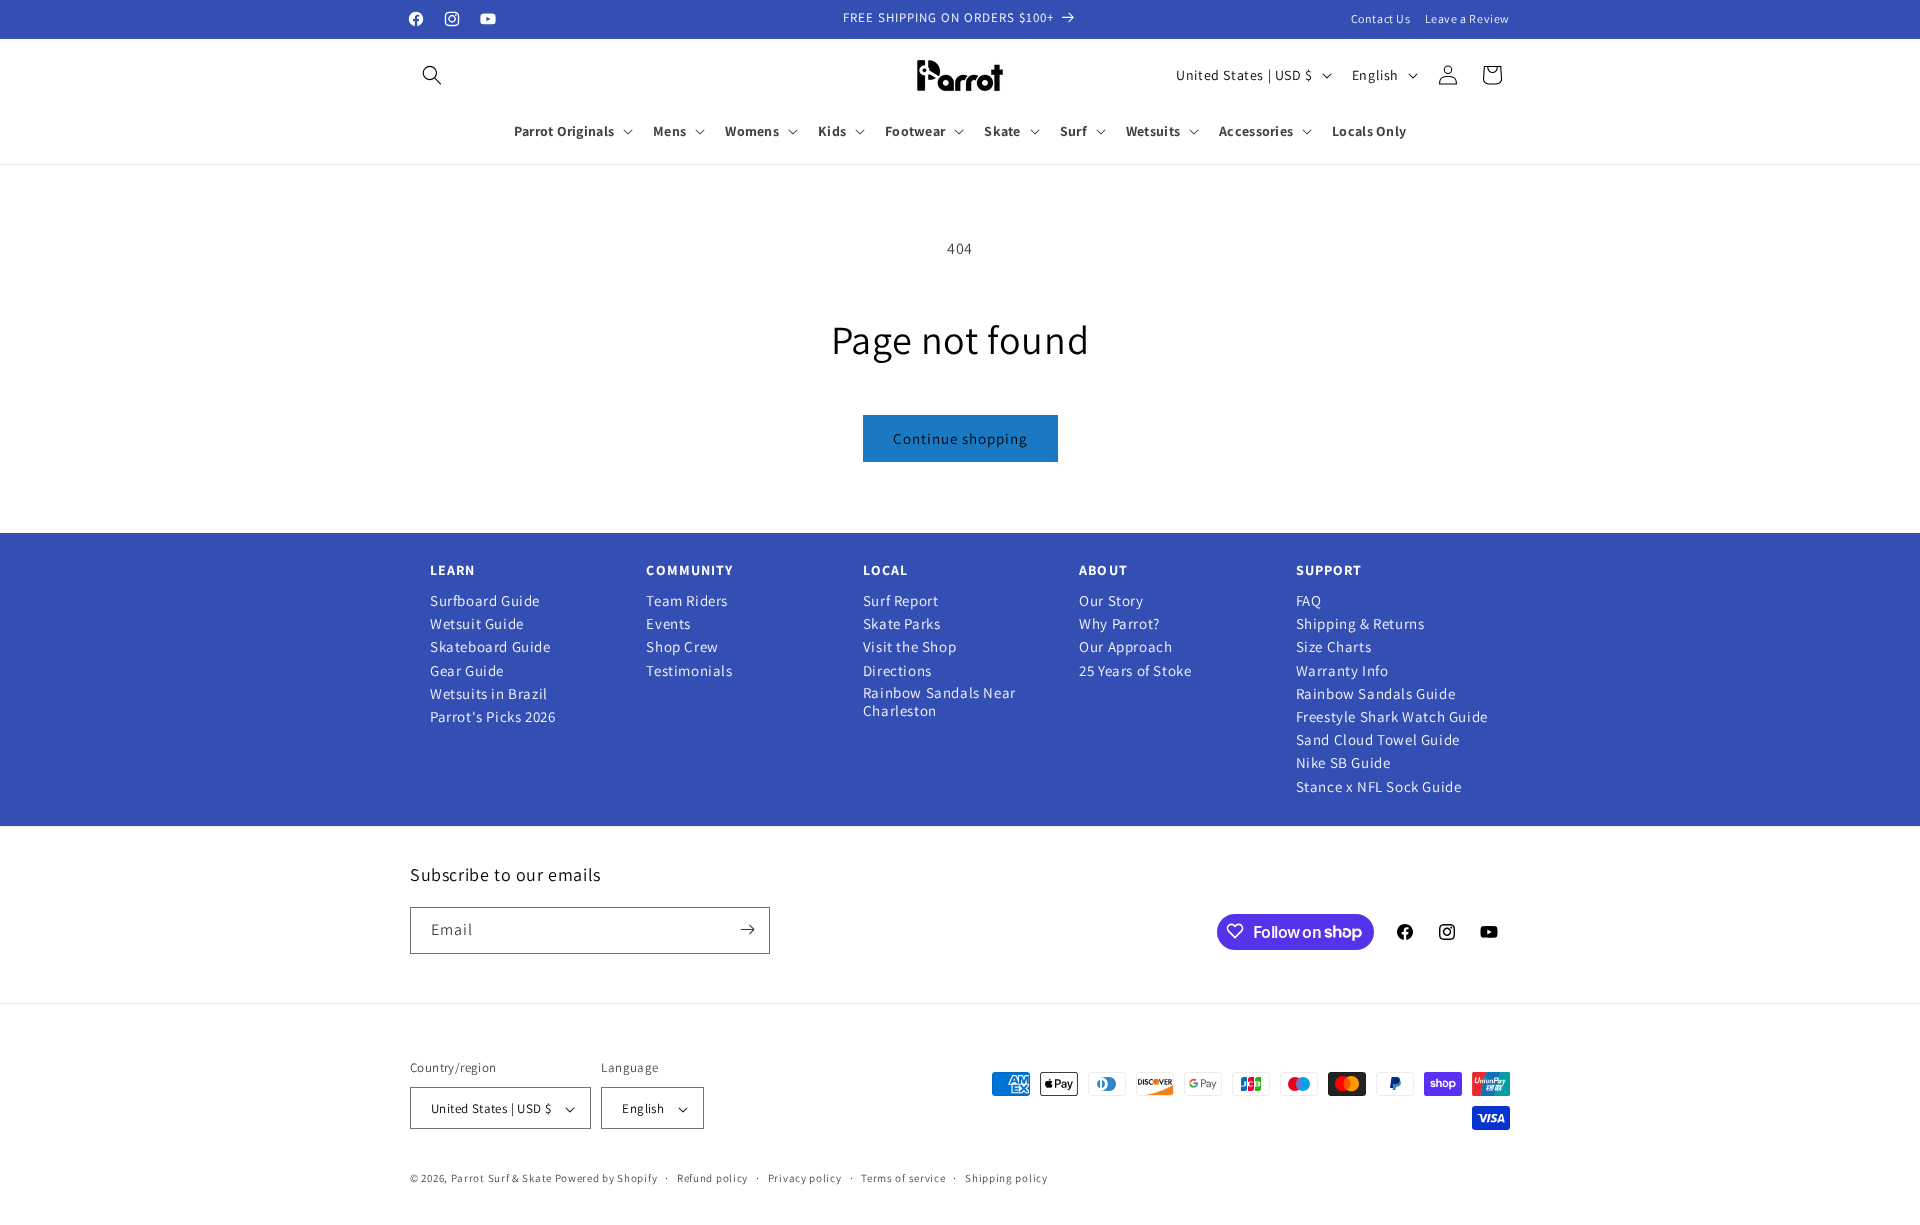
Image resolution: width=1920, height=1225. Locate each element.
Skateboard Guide (490, 647)
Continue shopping (960, 438)
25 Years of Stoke (1135, 671)
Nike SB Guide (1343, 763)
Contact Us (1381, 18)
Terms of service (903, 1178)
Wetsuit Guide (477, 624)
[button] (432, 75)
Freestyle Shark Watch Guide (1392, 717)
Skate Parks (902, 624)
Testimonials (689, 671)
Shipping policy (1006, 1178)
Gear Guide (467, 671)
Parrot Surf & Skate (501, 1179)
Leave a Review (1467, 18)
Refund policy (712, 1178)
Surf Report (901, 601)
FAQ (1309, 601)
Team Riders (687, 601)
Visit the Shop (909, 647)
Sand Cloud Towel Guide (1378, 740)
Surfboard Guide (485, 601)
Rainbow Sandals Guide (1376, 694)
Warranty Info (1342, 671)
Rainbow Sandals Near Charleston (939, 702)
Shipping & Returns (1360, 624)
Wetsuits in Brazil (489, 694)
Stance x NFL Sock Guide (1379, 787)
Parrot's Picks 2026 (492, 717)
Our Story (1111, 601)
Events (668, 624)
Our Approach (1125, 647)
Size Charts (1334, 647)
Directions (897, 671)
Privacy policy (805, 1178)
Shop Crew (682, 647)
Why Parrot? (1119, 624)
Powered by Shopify (606, 1179)
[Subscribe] (747, 929)
